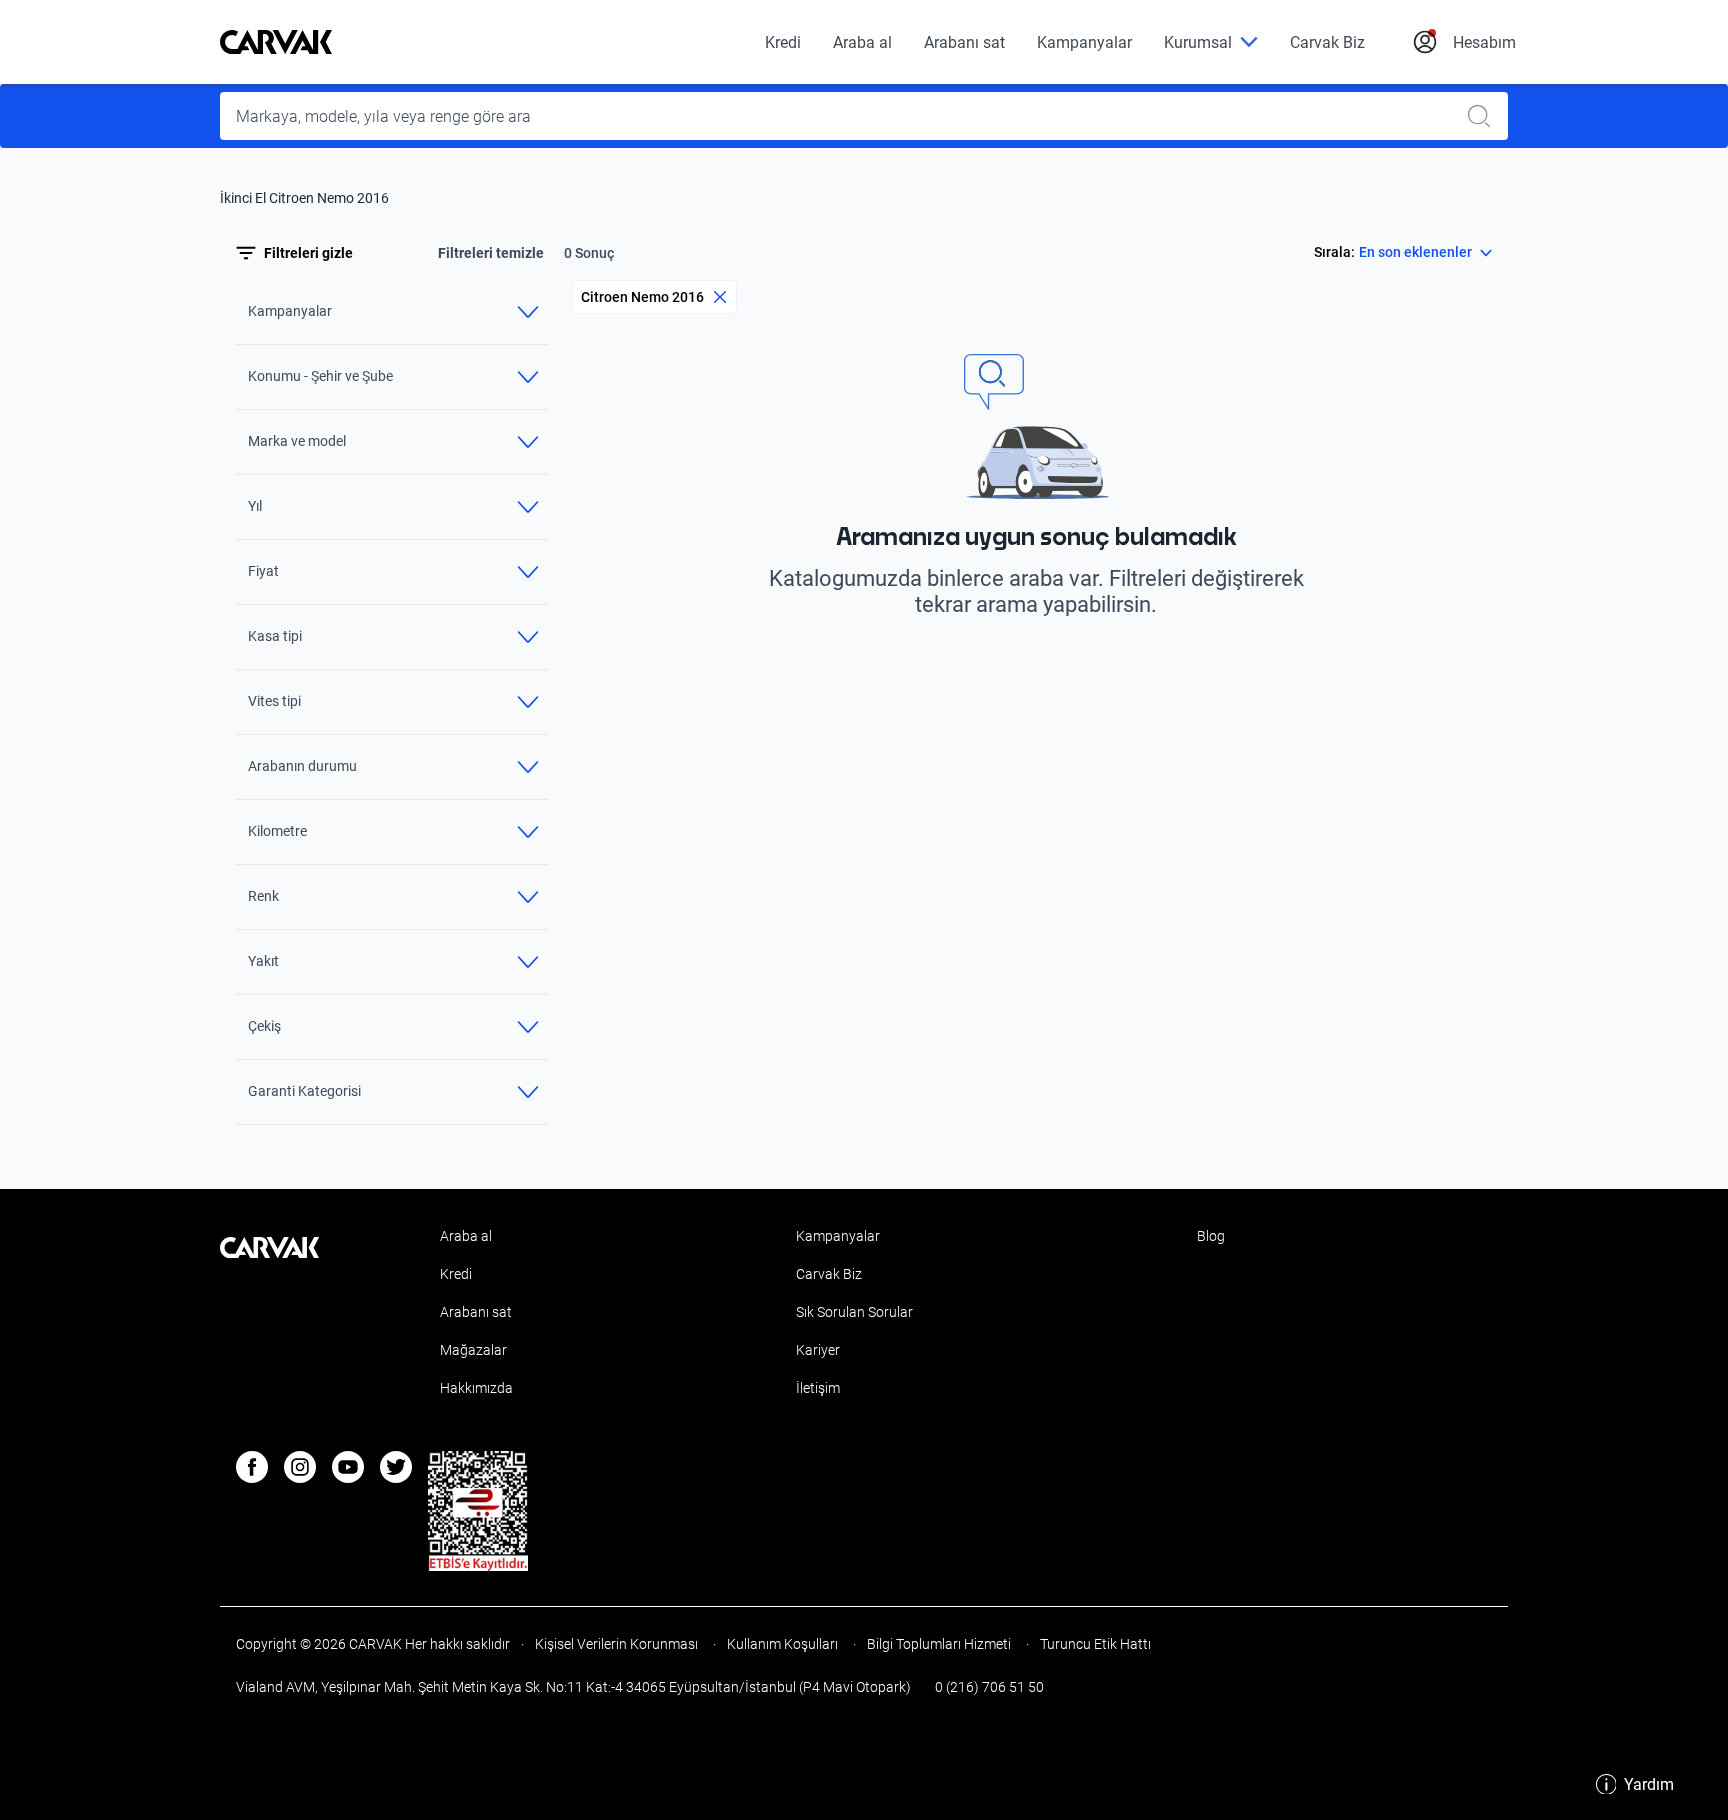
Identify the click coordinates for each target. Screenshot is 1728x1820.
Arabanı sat (964, 42)
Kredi (783, 42)
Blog (1211, 1236)
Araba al (862, 42)
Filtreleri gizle (308, 253)
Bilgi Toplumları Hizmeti (939, 1644)
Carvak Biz (1327, 42)
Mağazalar (473, 1350)
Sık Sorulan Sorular (854, 1312)
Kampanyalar (1084, 42)
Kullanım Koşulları (782, 1644)
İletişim (818, 1388)
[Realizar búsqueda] (1485, 116)
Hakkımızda (476, 1388)
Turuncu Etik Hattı (1094, 1644)
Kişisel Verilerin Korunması (616, 1644)
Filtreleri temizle (491, 253)
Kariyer (818, 1350)
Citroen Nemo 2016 (642, 297)
